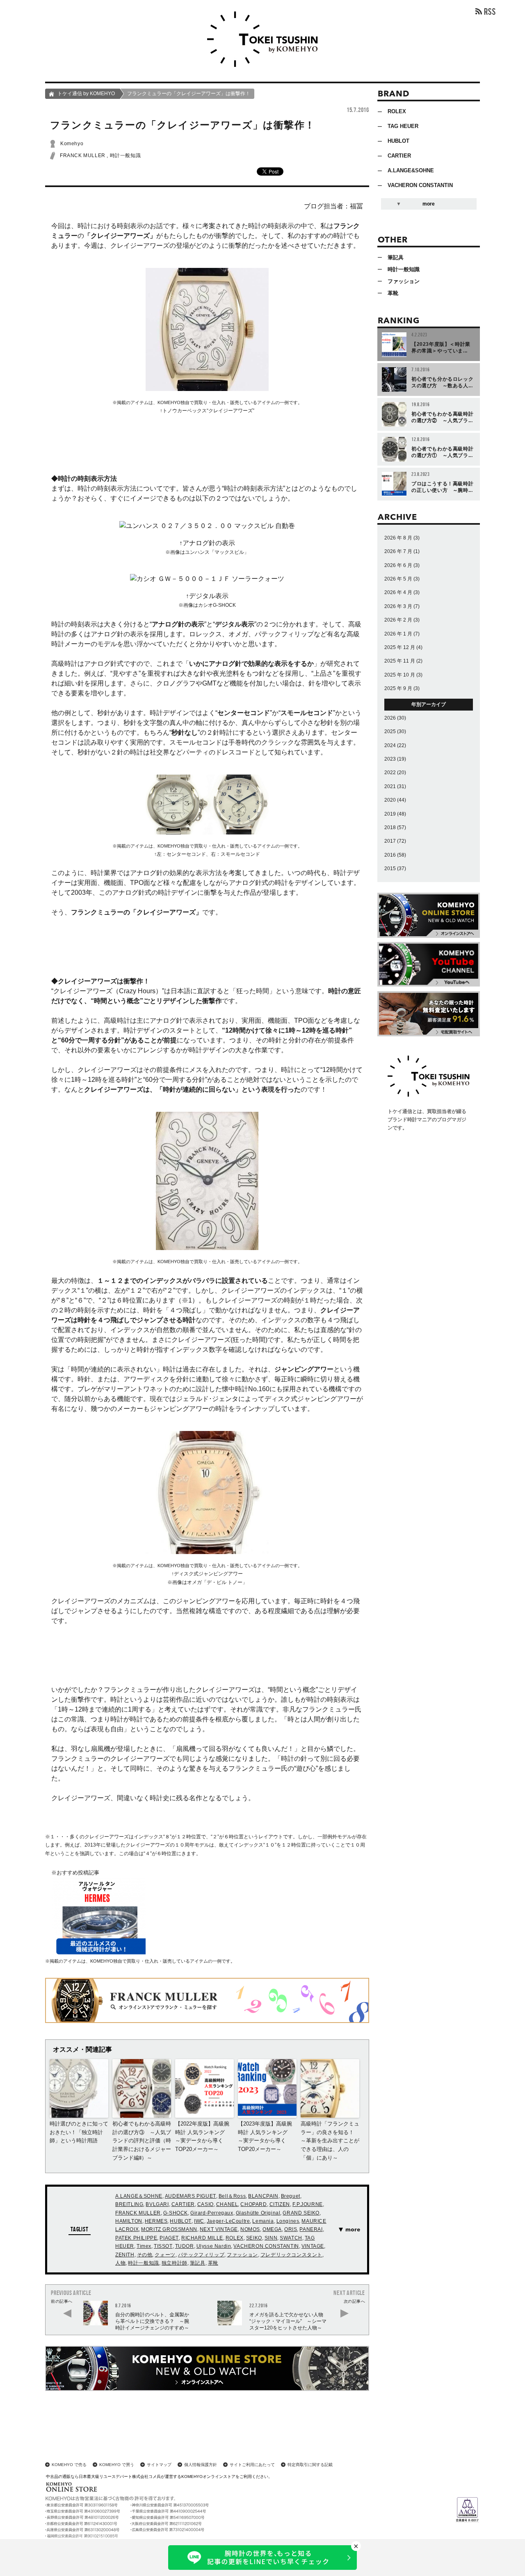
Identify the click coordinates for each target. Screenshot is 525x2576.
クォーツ (165, 2255)
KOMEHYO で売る (69, 2465)
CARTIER (183, 2204)
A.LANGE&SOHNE (411, 170)
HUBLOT (181, 2221)
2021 (390, 786)
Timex (144, 2246)
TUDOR (185, 2246)
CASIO (205, 2204)
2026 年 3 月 (398, 606)
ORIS (291, 2229)
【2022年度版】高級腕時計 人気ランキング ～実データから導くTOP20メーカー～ (203, 2136)
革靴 (213, 2263)
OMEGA (272, 2229)
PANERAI (311, 2229)
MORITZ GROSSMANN (169, 2229)
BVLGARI (157, 2204)
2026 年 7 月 (398, 551)
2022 (390, 773)
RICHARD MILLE (202, 2238)
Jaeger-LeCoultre (228, 2221)
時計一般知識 (126, 155)
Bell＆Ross (232, 2196)
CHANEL (227, 2204)
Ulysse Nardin (214, 2246)
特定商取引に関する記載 (310, 2465)
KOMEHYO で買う (117, 2465)
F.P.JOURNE (308, 2204)
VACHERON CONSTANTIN (266, 2246)
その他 (145, 2255)
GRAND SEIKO (301, 2213)
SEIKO (254, 2238)
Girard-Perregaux (212, 2213)
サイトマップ (159, 2465)
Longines (288, 2221)
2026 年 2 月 (398, 620)
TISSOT (163, 2246)
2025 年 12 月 (400, 647)
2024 (390, 745)
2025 (390, 731)
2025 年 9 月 (398, 688)
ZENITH (125, 2255)
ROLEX (235, 2238)
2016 (390, 855)
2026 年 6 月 (398, 565)
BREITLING (129, 2204)
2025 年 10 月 (400, 675)
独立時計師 (175, 2263)
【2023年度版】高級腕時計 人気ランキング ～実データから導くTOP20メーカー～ (265, 2136)
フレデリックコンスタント (291, 2255)
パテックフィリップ (201, 2255)
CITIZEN (280, 2204)
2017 (390, 841)
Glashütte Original (258, 2213)
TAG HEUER (403, 126)
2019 (390, 814)
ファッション (242, 2255)
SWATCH (291, 2238)
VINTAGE (313, 2246)
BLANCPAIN (263, 2196)
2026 (390, 718)
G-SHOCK (176, 2213)
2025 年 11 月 (400, 661)
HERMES (156, 2221)
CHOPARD (253, 2204)
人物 (120, 2263)
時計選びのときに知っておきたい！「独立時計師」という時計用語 (79, 2132)
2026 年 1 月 (398, 634)
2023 (390, 759)
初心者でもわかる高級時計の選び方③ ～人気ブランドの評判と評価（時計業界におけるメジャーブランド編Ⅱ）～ (142, 2141)
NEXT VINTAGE (219, 2229)
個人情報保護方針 (201, 2465)
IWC (199, 2221)
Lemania (263, 2221)
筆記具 (198, 2263)
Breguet (291, 2196)
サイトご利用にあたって (252, 2465)
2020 (390, 800)
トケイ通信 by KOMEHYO (86, 94)
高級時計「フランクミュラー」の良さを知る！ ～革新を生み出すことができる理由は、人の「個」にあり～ (330, 2141)
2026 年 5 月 (398, 579)
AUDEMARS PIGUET (191, 2196)
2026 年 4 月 (398, 592)
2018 (390, 827)
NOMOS (250, 2229)
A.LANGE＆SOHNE (139, 2196)
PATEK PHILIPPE (136, 2238)
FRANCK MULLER (83, 155)
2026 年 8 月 (398, 538)
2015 (390, 869)
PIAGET (169, 2238)
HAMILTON (129, 2221)
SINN (271, 2238)
